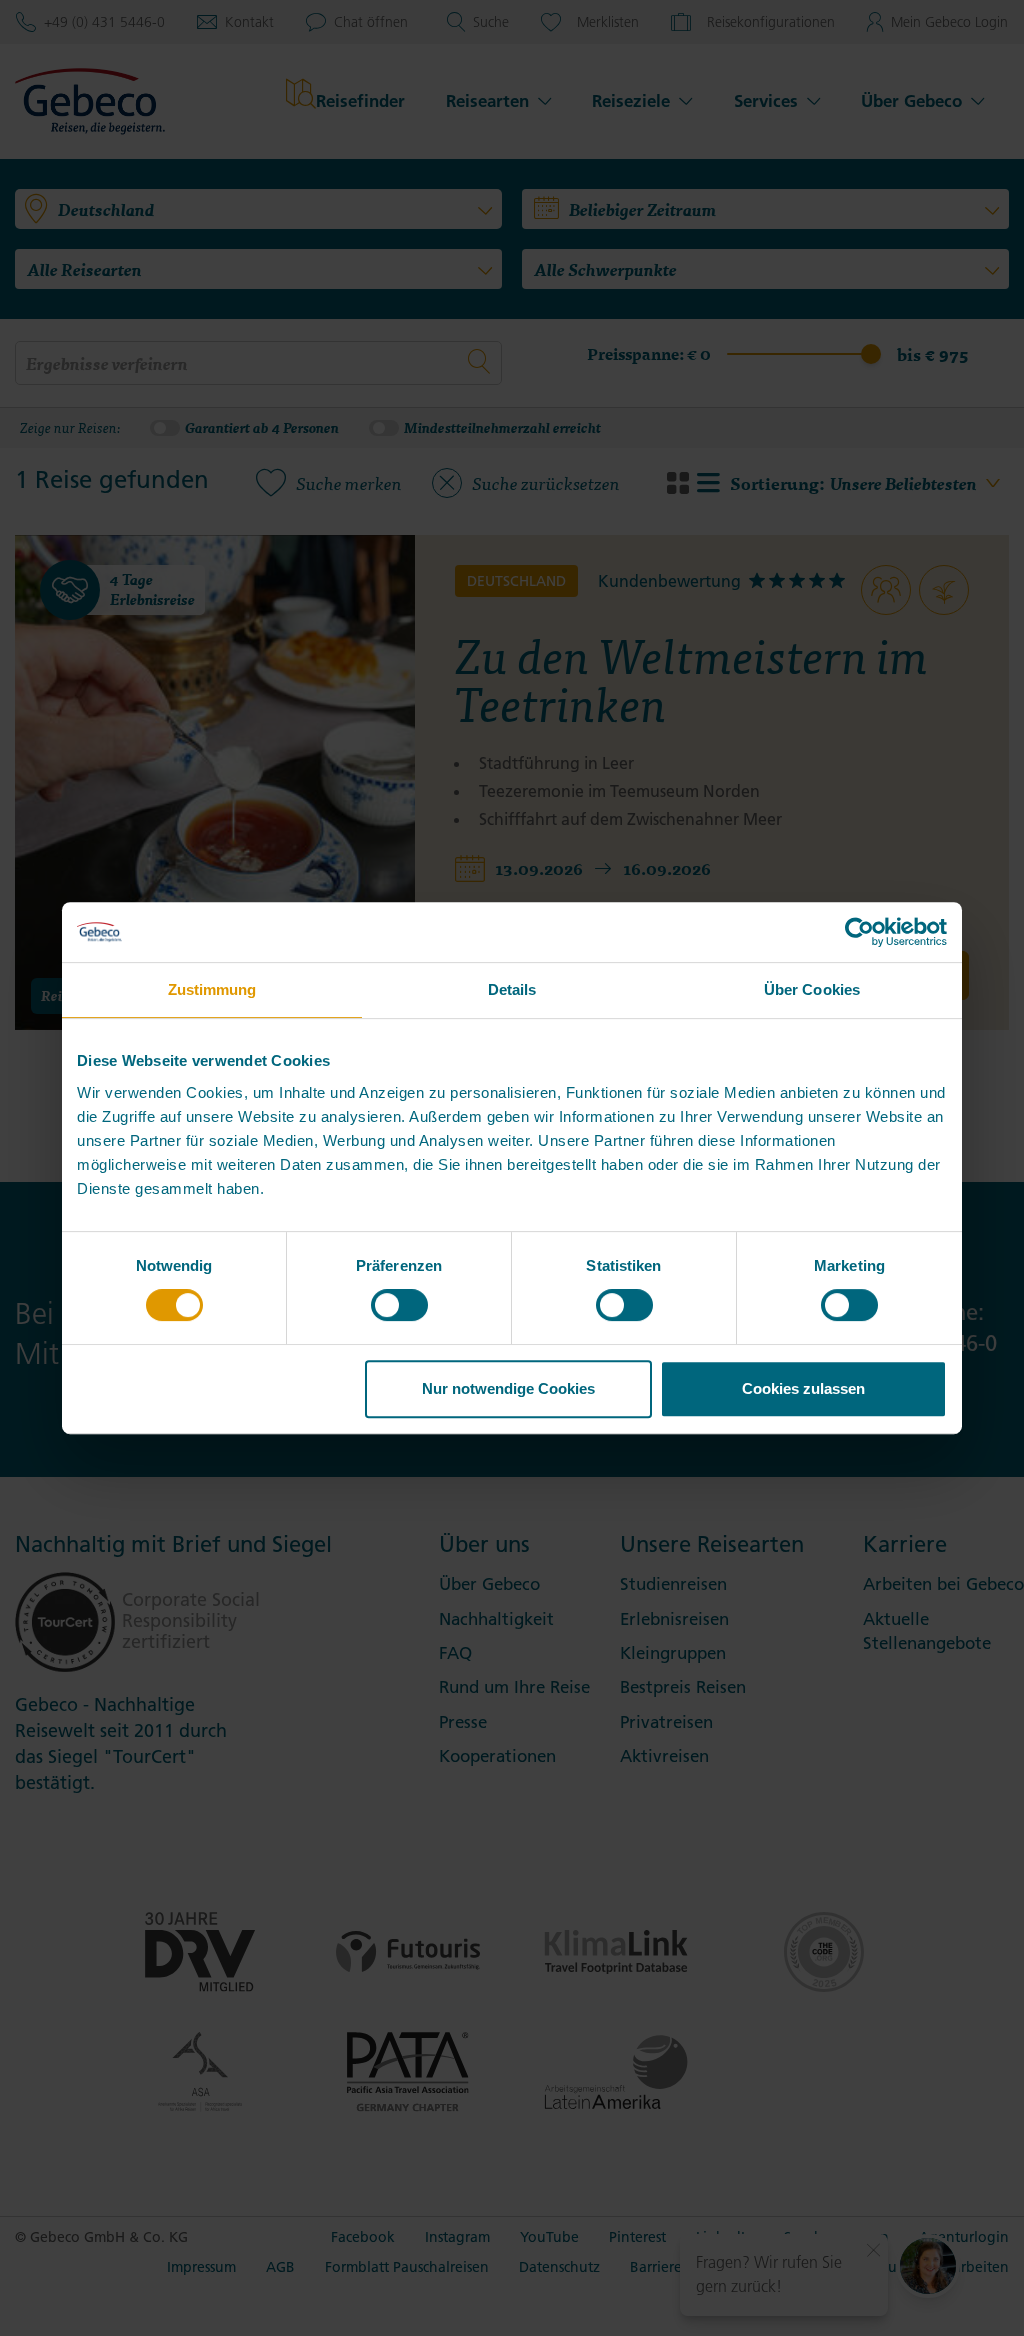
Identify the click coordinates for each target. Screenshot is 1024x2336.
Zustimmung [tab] (212, 989)
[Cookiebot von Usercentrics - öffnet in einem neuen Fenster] (859, 932)
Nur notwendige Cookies (508, 1388)
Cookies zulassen (803, 1388)
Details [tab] (512, 989)
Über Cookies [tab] (812, 989)
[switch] (399, 1305)
